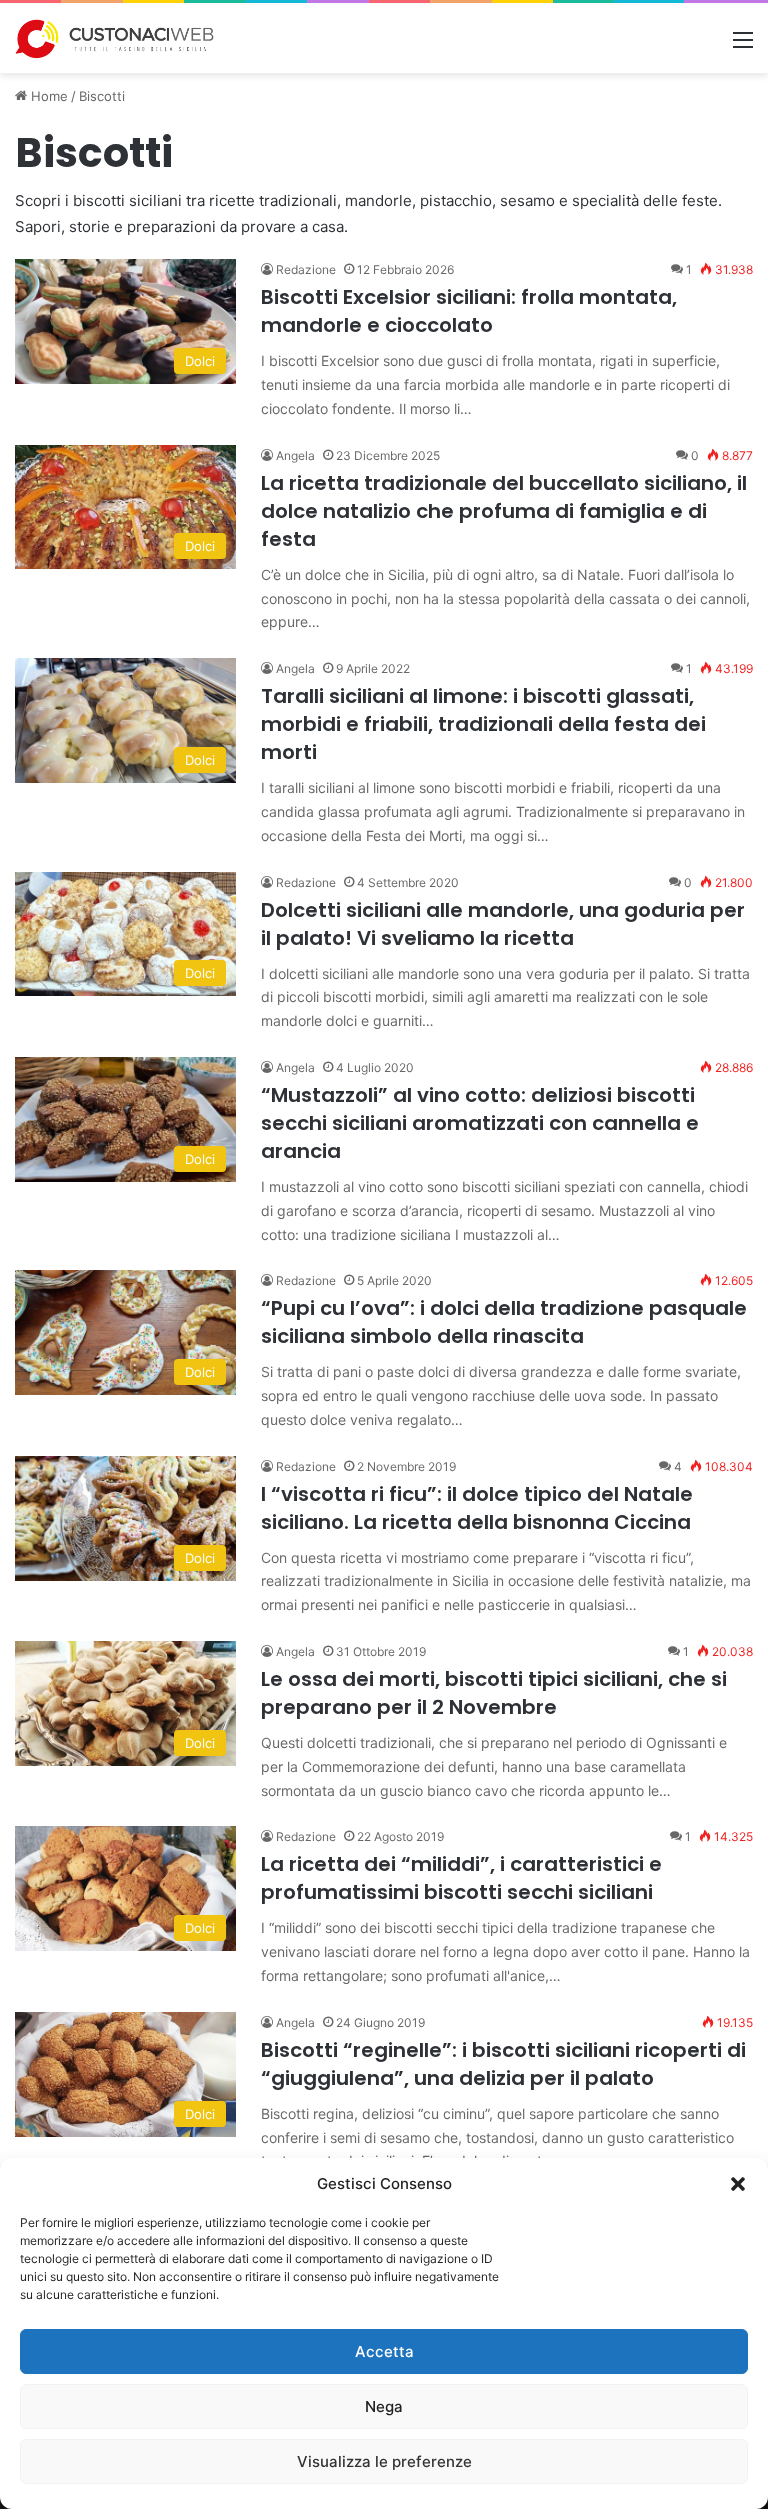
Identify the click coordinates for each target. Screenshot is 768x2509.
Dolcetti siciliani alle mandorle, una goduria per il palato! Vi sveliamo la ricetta (503, 924)
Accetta (384, 2351)
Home (47, 96)
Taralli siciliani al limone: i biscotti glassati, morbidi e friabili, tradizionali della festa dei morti (483, 724)
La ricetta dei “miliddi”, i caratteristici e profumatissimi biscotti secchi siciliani (461, 1878)
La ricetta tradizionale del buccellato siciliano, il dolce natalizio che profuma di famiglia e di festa (504, 511)
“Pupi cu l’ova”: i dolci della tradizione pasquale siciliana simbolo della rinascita (504, 1322)
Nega (384, 2406)
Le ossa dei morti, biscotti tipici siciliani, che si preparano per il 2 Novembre (494, 1693)
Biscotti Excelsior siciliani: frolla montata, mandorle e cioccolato (469, 311)
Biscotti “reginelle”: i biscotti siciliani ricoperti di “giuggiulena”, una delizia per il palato (503, 2064)
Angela (295, 455)
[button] (738, 2184)
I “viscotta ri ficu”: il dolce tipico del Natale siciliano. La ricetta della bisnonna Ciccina (477, 1508)
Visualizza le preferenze (384, 2461)
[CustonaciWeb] (115, 39)
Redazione (306, 269)
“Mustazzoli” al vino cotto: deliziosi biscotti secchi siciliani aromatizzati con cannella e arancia (480, 1123)
